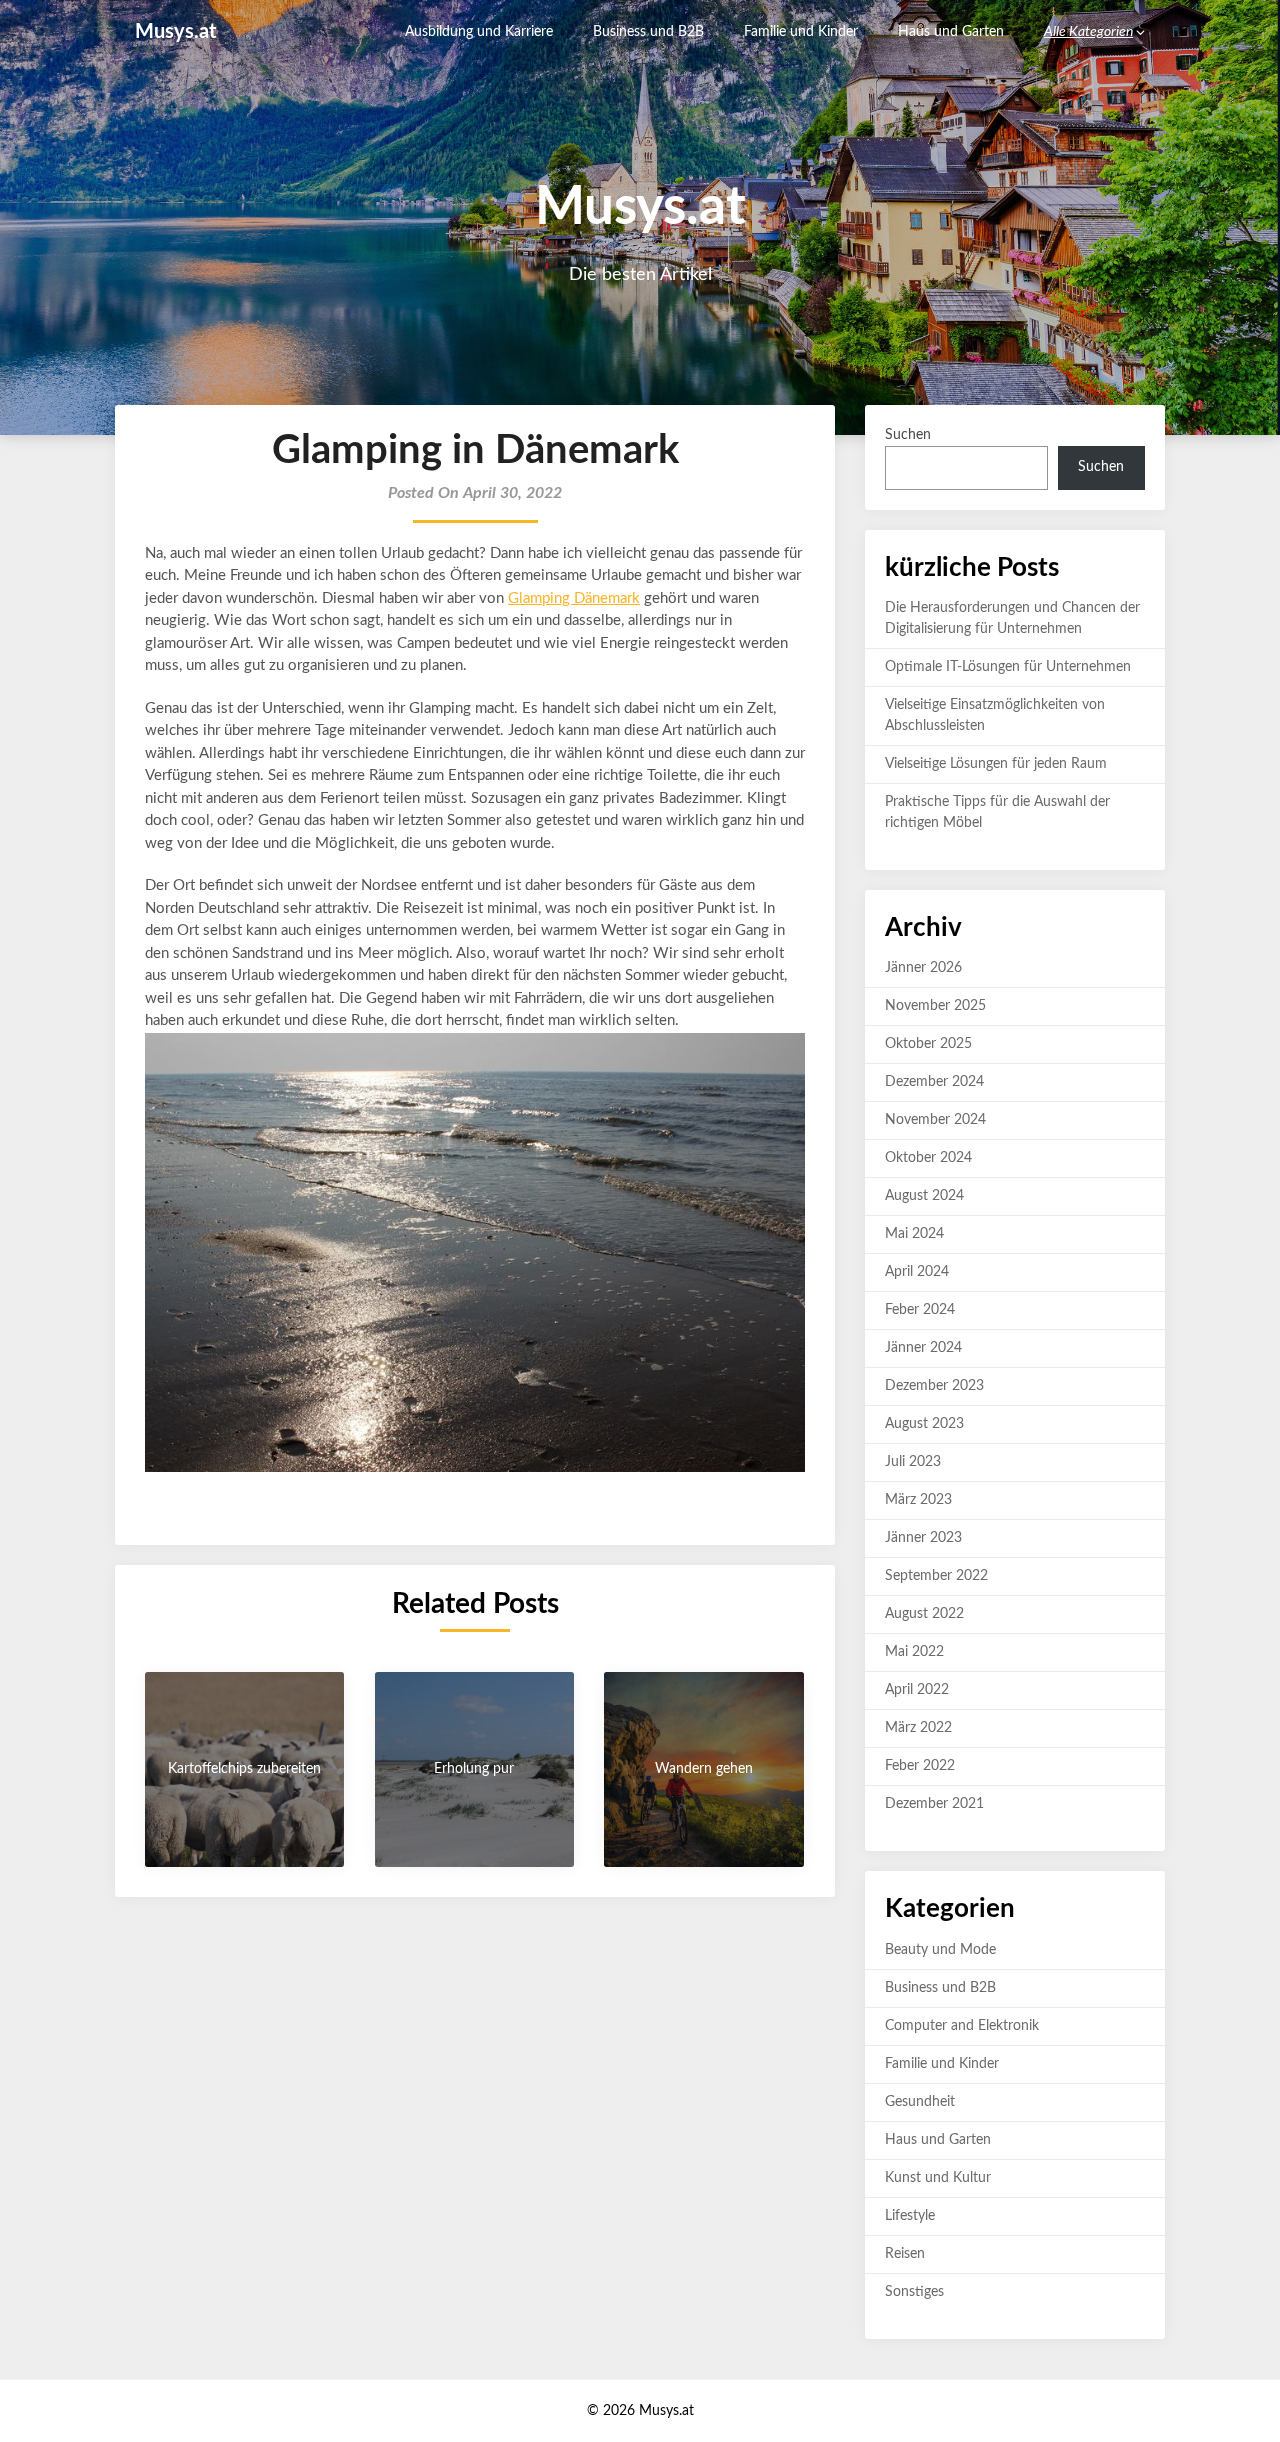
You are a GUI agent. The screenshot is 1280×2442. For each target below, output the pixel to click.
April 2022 (917, 1690)
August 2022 (924, 1614)
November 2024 (935, 1120)
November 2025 (935, 1006)
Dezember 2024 (934, 1082)
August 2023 (924, 1424)
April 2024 (917, 1272)
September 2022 (936, 1576)
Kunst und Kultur (938, 2178)
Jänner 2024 (923, 1348)
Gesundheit (920, 2102)
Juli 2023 (913, 1462)
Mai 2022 (914, 1652)
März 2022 (918, 1728)
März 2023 (918, 1500)
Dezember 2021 (934, 1804)
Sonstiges (914, 2292)
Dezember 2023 (934, 1386)
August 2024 (924, 1196)
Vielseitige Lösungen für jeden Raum (996, 764)
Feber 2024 (920, 1310)
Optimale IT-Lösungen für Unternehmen (1008, 667)
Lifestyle (910, 2216)
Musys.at (175, 32)
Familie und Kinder (801, 32)
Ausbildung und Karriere (479, 32)
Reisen (905, 2254)
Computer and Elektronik (962, 2026)
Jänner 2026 (923, 968)
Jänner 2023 (923, 1538)
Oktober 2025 (928, 1044)
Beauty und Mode (940, 1950)
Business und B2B (648, 32)
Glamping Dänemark (574, 598)
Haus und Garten (951, 32)
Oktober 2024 (928, 1158)
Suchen (908, 435)
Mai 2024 (914, 1234)
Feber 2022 (920, 1766)
